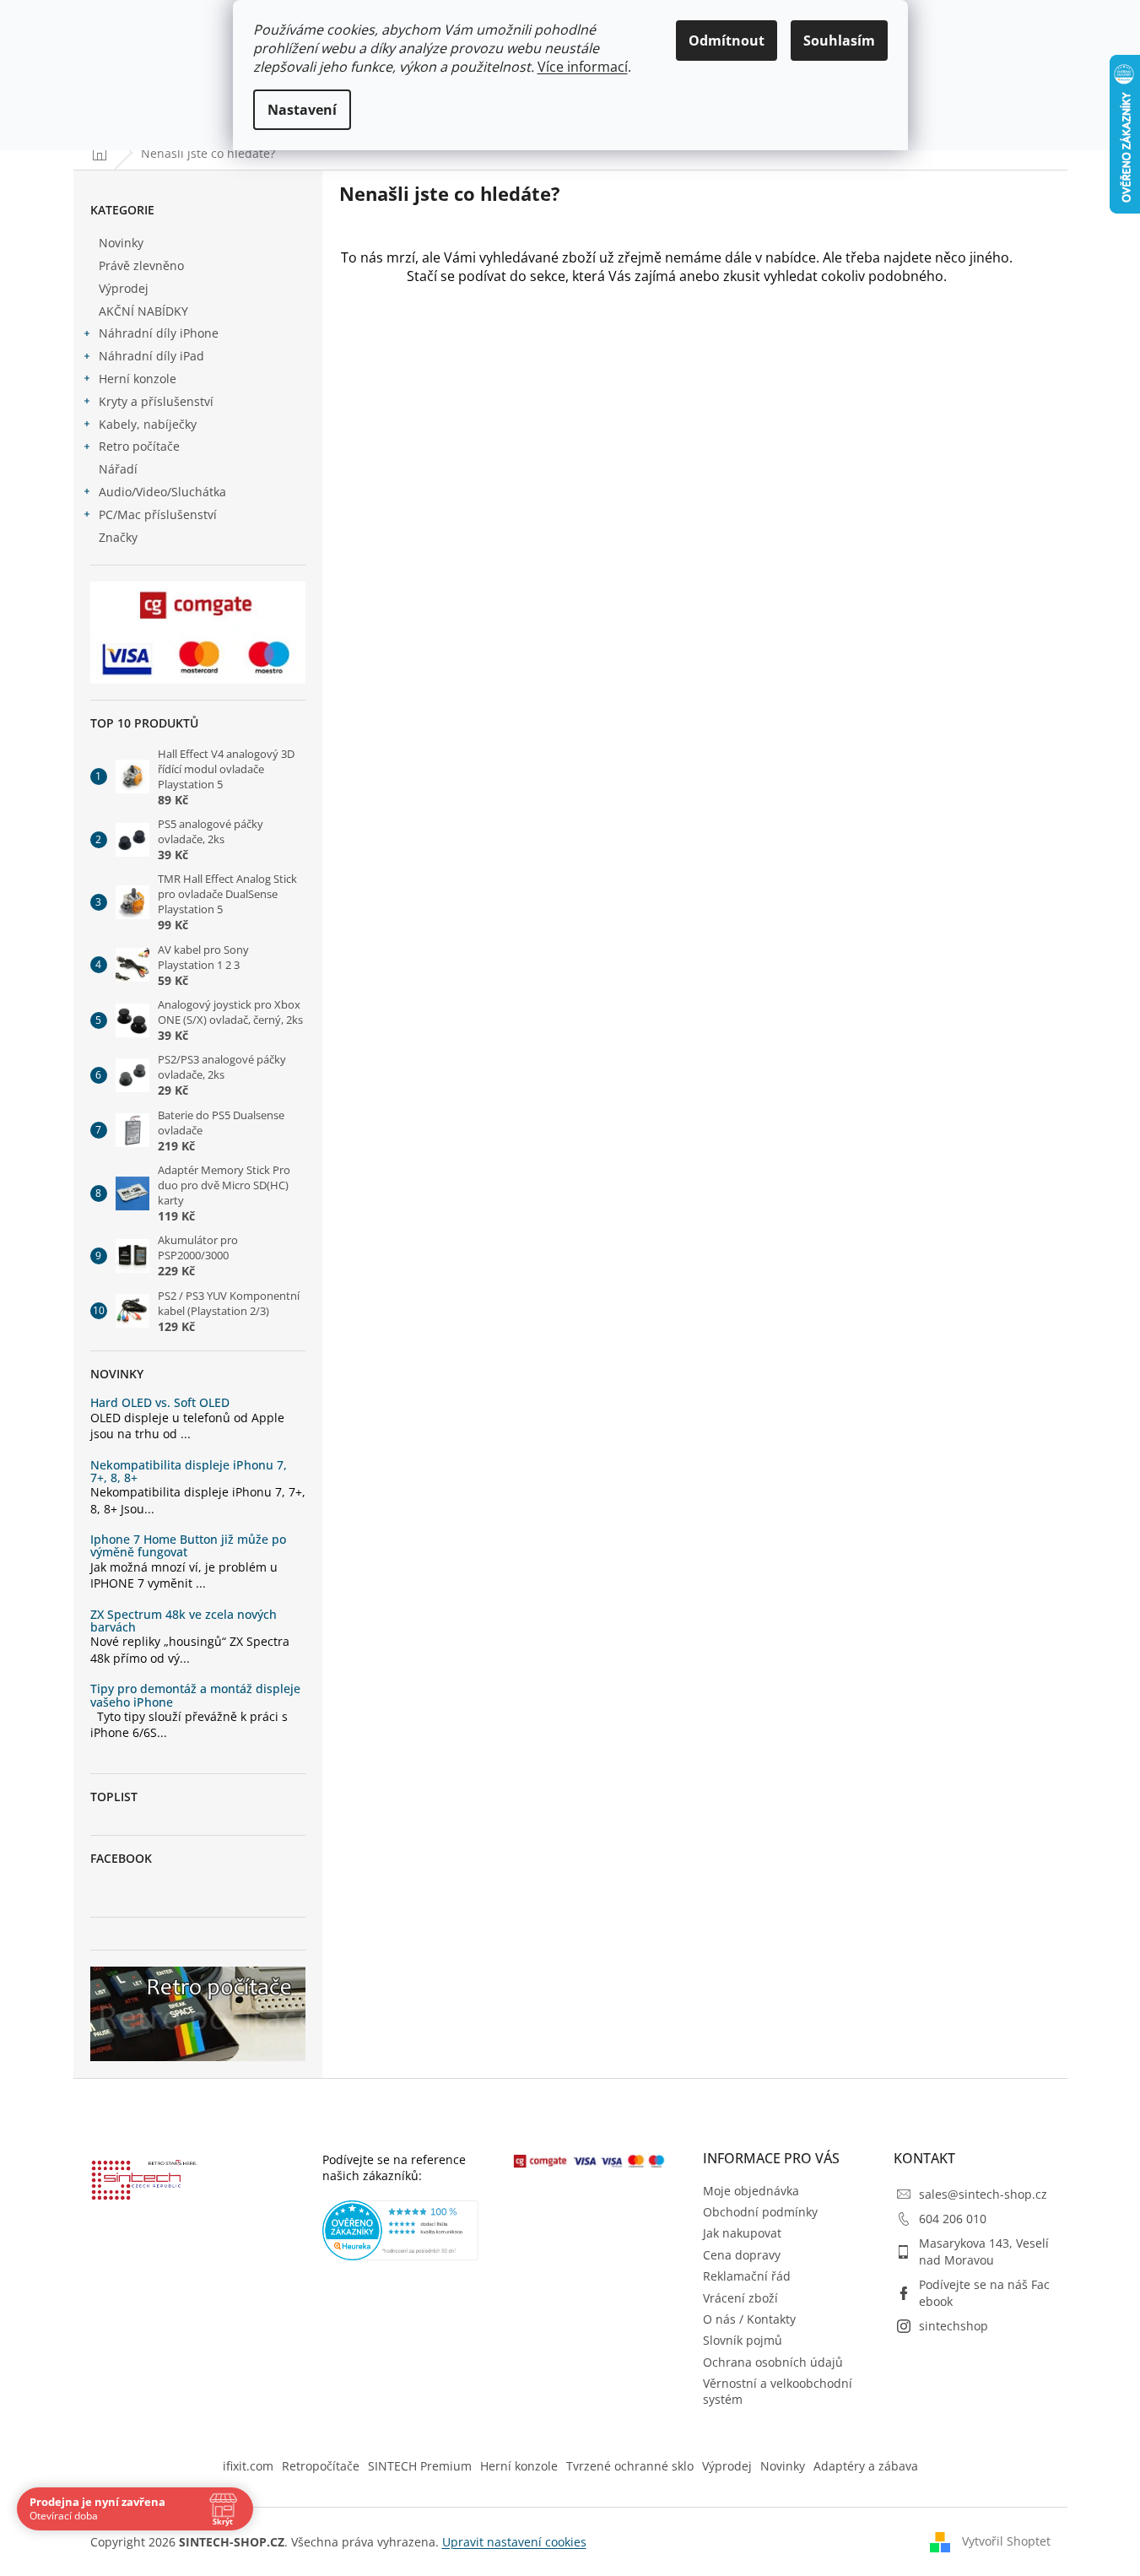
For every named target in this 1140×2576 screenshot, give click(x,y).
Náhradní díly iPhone (159, 333)
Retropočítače (321, 2466)
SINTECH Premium (420, 2466)
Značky (118, 537)
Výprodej (124, 288)
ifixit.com (248, 2466)
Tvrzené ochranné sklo (630, 2466)
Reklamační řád (747, 2276)
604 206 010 (953, 2219)
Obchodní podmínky (760, 2212)
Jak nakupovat (742, 2233)
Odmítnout (727, 41)
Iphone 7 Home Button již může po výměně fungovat (188, 1546)
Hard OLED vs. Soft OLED (160, 1402)
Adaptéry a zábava (866, 2466)
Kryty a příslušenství (156, 401)
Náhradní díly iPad (151, 356)
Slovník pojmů (743, 2340)
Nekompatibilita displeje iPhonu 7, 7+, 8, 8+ (189, 1472)
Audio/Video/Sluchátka (162, 492)
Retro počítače (139, 446)
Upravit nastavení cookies (514, 2542)
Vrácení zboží (740, 2298)
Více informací (583, 67)
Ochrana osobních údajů (773, 2362)
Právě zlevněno (141, 265)
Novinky (121, 243)
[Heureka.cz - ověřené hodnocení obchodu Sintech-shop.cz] (401, 2230)
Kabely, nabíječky (148, 424)
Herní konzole (138, 379)
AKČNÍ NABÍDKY (143, 311)
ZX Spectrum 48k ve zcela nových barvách (184, 1621)
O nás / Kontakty (749, 2319)
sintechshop (954, 2326)
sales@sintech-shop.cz (983, 2194)
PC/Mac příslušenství (158, 514)
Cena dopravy (742, 2255)
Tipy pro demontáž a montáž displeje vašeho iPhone (195, 1695)
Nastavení (302, 110)
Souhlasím (839, 41)
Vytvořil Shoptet (1006, 2540)
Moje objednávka (751, 2191)
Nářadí (118, 469)
